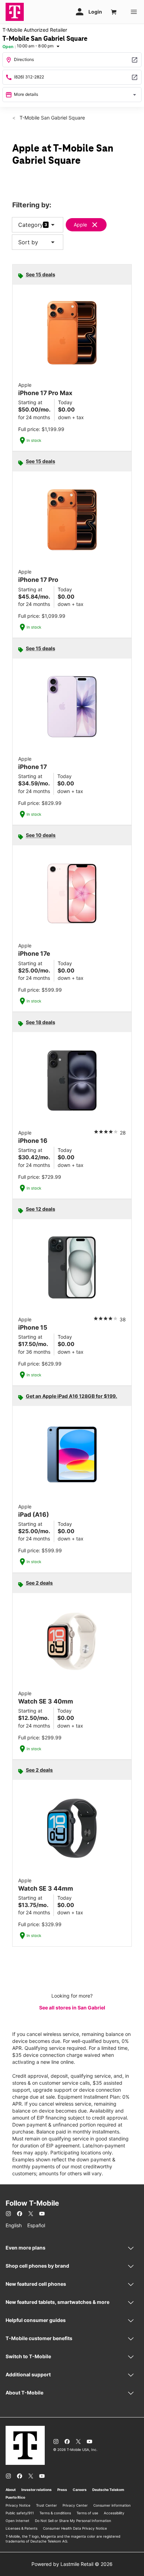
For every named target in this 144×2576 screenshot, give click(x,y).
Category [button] (31, 225)
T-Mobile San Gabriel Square (52, 118)
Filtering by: (32, 205)
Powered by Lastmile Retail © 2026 (72, 2564)
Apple (80, 225)
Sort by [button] (38, 242)
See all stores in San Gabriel (72, 2008)
